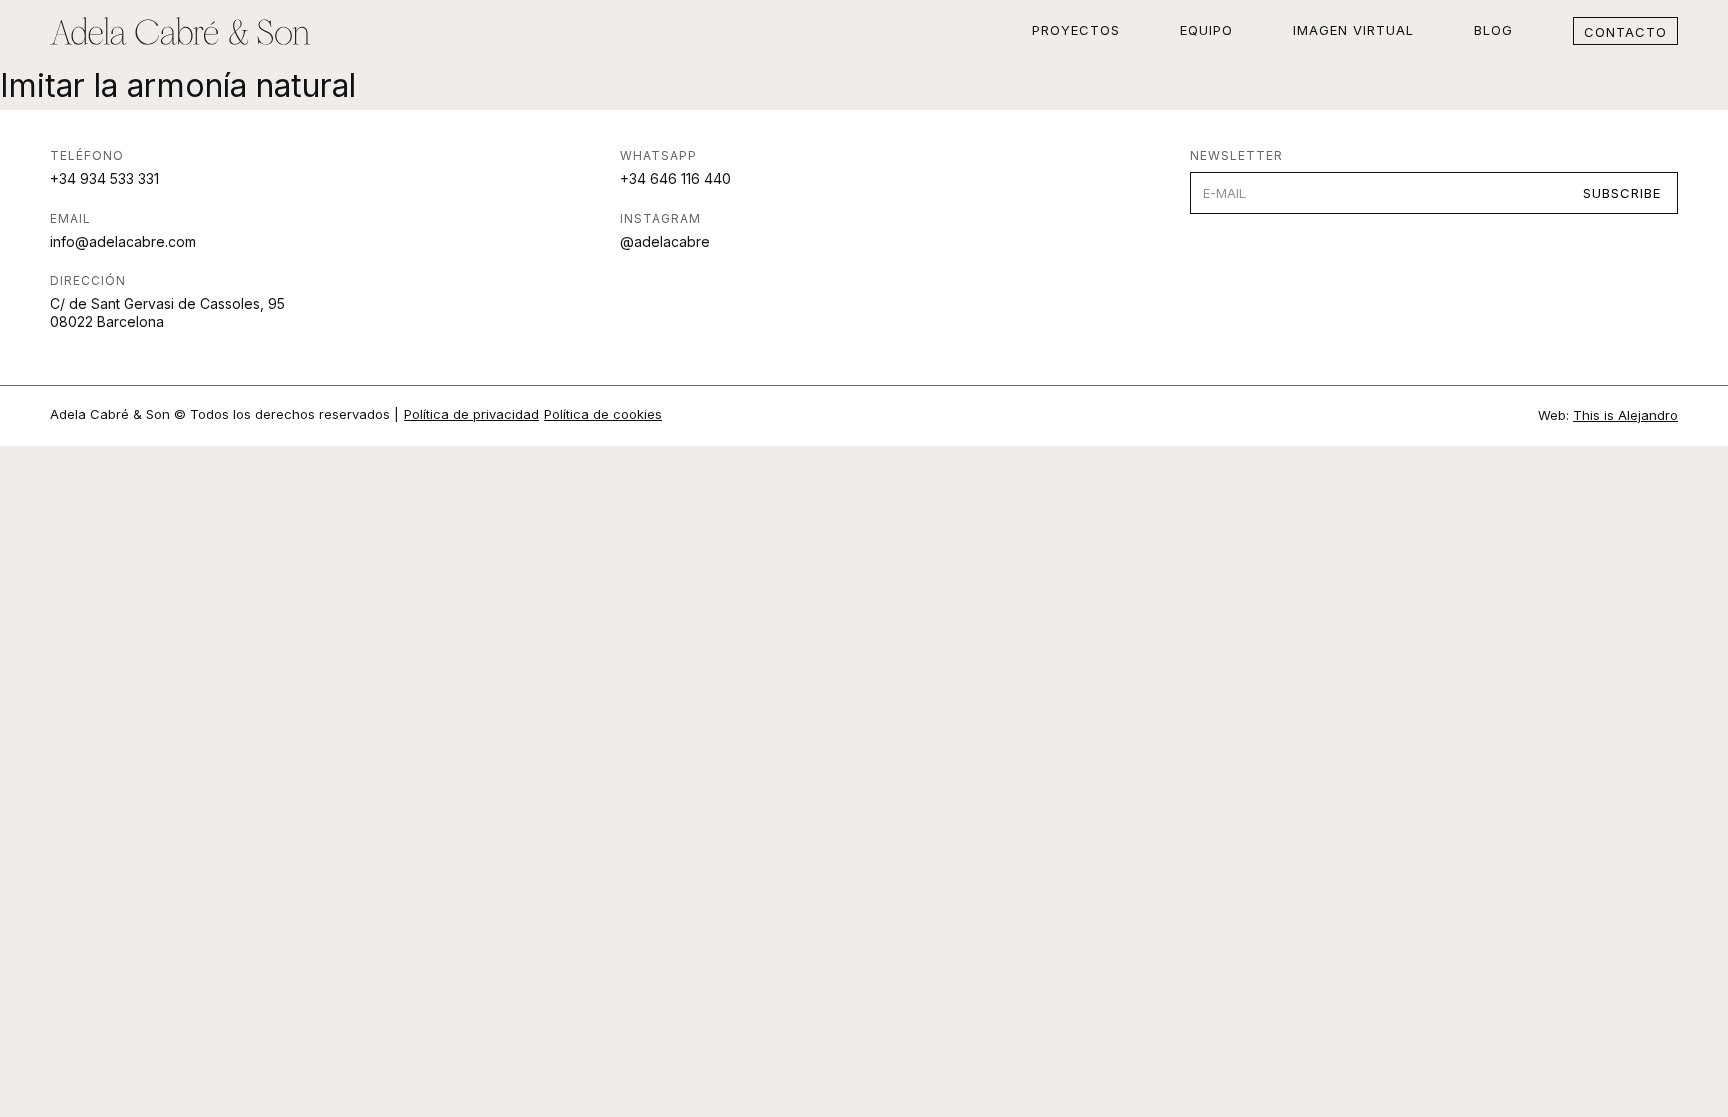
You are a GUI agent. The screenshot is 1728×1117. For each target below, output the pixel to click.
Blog (1493, 30)
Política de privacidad (471, 414)
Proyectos (1076, 30)
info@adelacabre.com (123, 241)
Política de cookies (603, 414)
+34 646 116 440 (675, 178)
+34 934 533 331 (104, 178)
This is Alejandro (1625, 415)
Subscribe (1622, 193)
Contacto (1625, 32)
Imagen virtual (1353, 30)
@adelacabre (665, 241)
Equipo (1206, 30)
